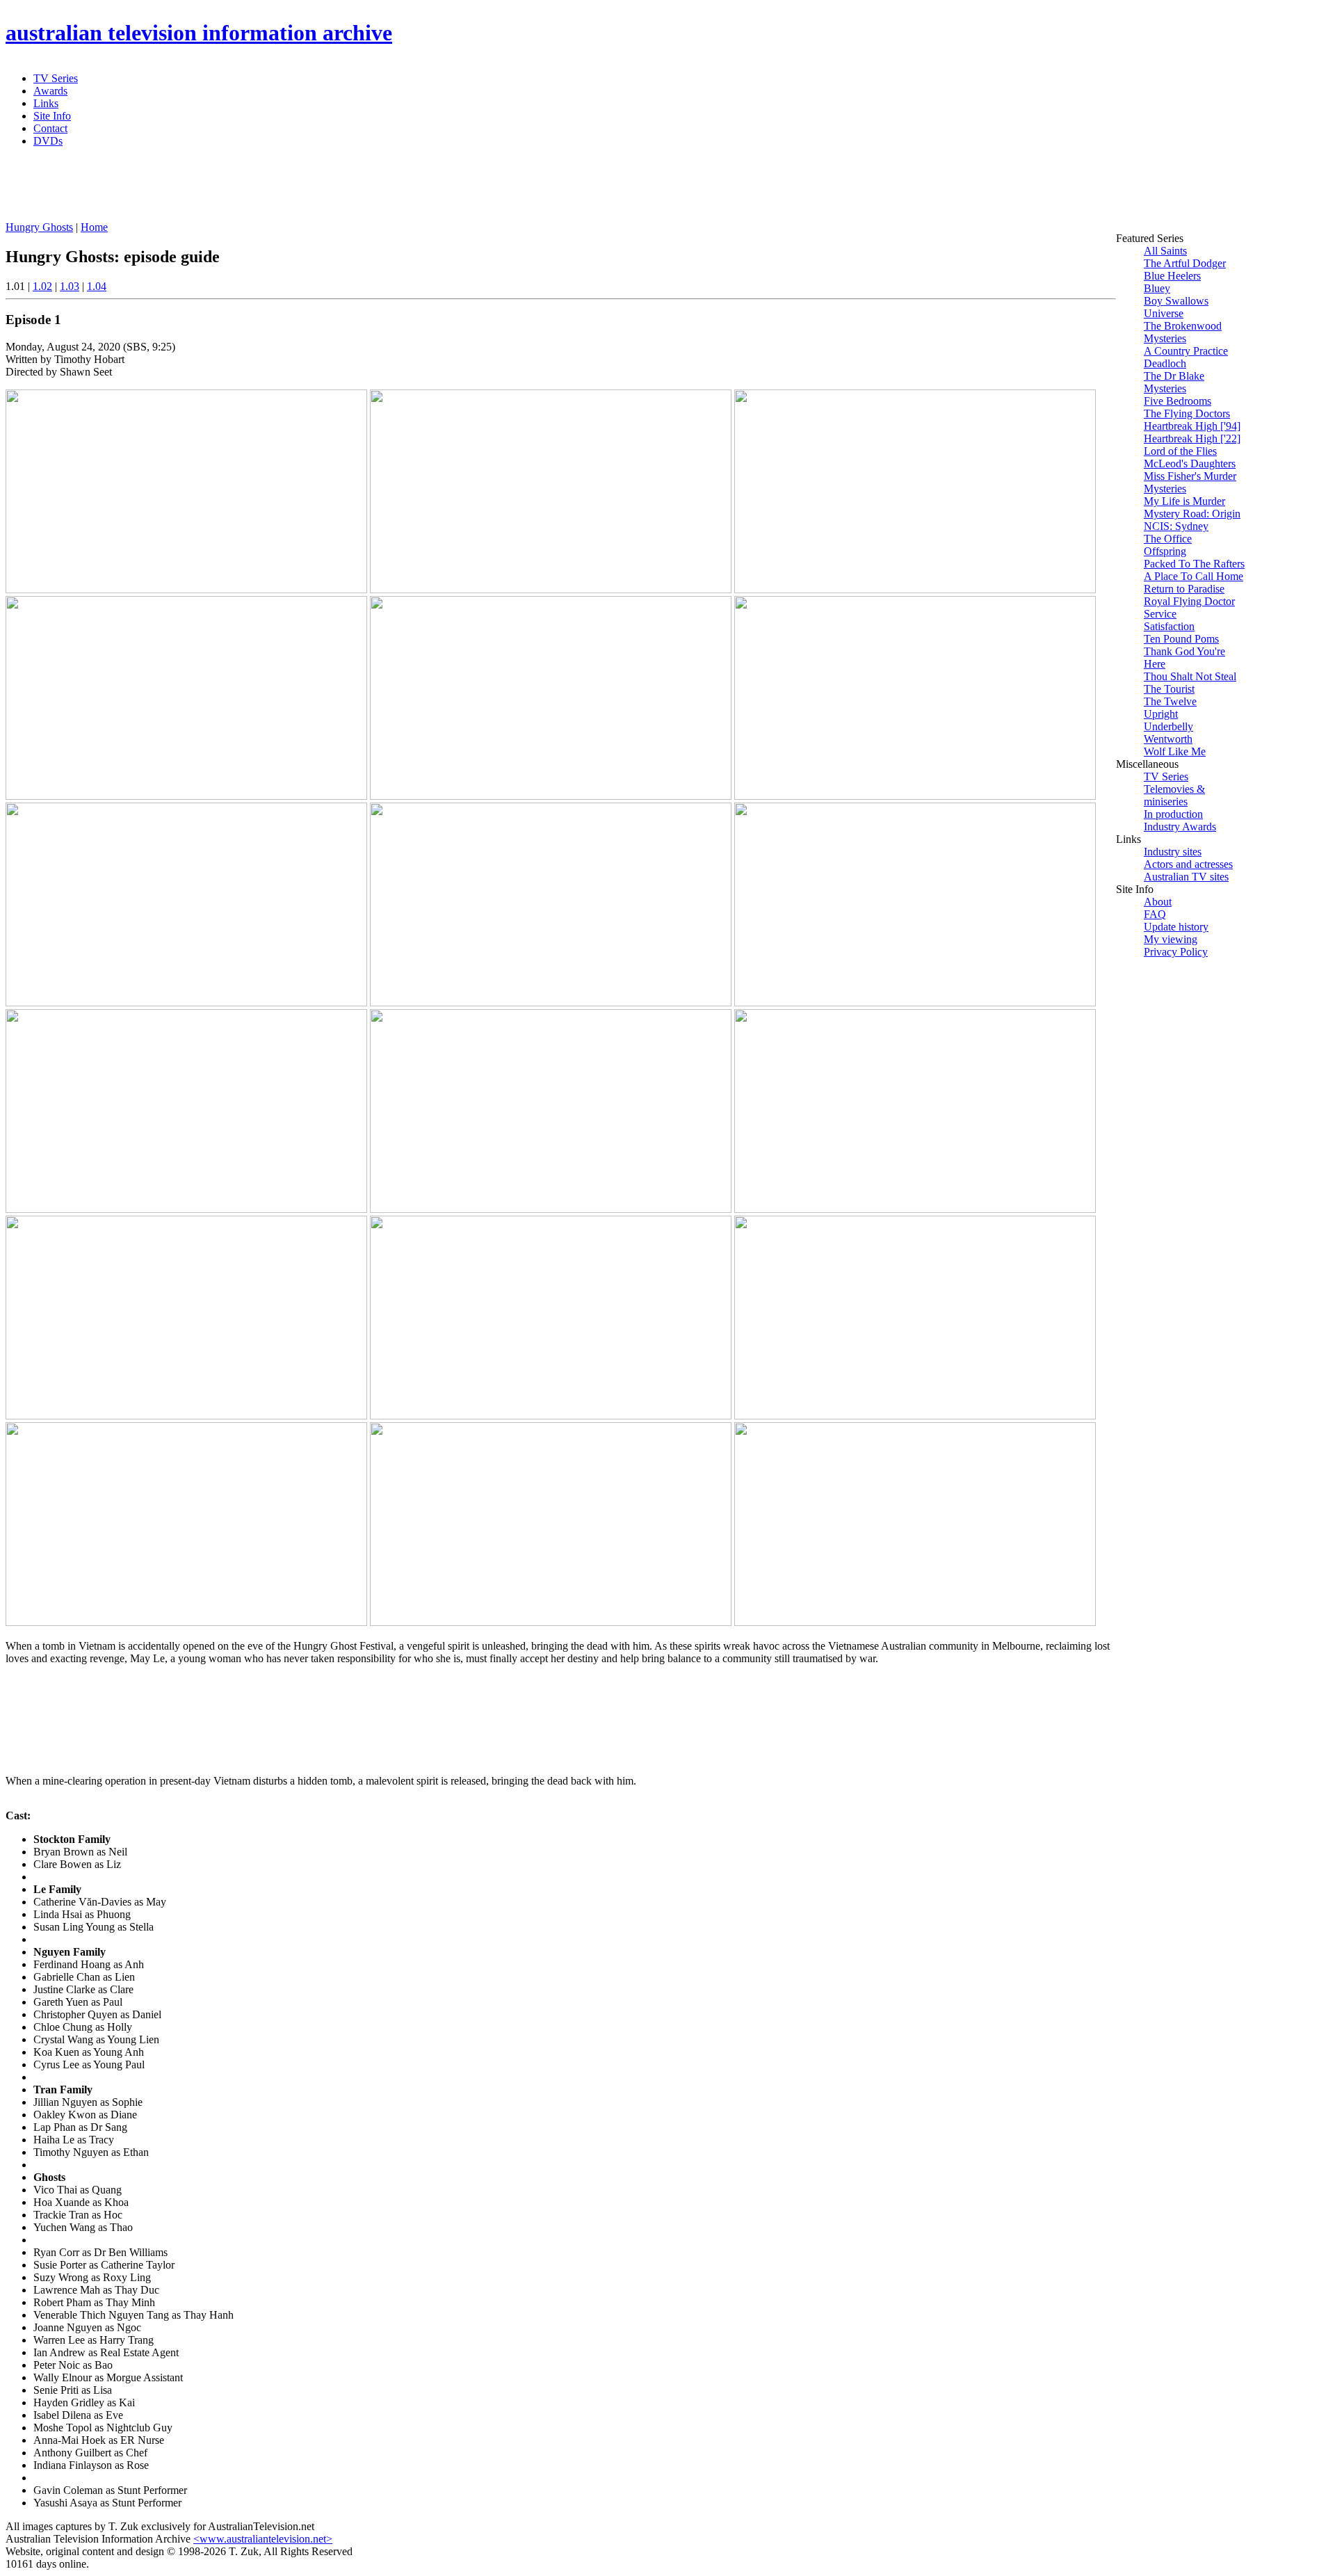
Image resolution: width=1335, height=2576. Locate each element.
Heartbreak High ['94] (1192, 426)
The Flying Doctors (1187, 413)
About (1158, 902)
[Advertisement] (343, 190)
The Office (1168, 539)
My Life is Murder (1184, 501)
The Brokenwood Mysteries (1183, 332)
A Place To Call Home (1194, 576)
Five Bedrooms (1178, 401)
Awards (50, 91)
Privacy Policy (1176, 952)
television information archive (199, 33)
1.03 (70, 286)
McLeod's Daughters (1190, 464)
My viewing (1171, 939)
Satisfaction (1169, 626)
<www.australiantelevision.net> (263, 2539)
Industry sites (1173, 852)
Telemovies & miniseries (1174, 795)
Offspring (1165, 551)
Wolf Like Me (1175, 751)
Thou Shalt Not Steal (1190, 676)
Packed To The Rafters (1194, 564)
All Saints (1165, 251)
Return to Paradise (1184, 589)
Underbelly (1168, 726)
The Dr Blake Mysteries (1174, 382)
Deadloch (1165, 363)
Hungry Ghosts (39, 227)
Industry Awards (1180, 827)
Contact (50, 128)
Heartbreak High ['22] (1192, 438)
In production (1173, 814)
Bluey (1157, 288)
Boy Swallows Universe (1176, 307)
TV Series (56, 78)
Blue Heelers (1172, 276)
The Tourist (1169, 689)
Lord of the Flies (1180, 451)
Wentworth (1168, 739)
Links (46, 103)
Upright (1161, 714)
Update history (1176, 927)
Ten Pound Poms (1181, 639)
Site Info (52, 116)
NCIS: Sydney (1176, 526)
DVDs (48, 141)
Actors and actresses (1188, 864)
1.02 (42, 286)
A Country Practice (1186, 351)
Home (94, 227)
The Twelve (1170, 701)
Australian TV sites (1186, 877)
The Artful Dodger (1185, 263)
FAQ (1155, 914)
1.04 (97, 286)
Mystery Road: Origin (1192, 514)
